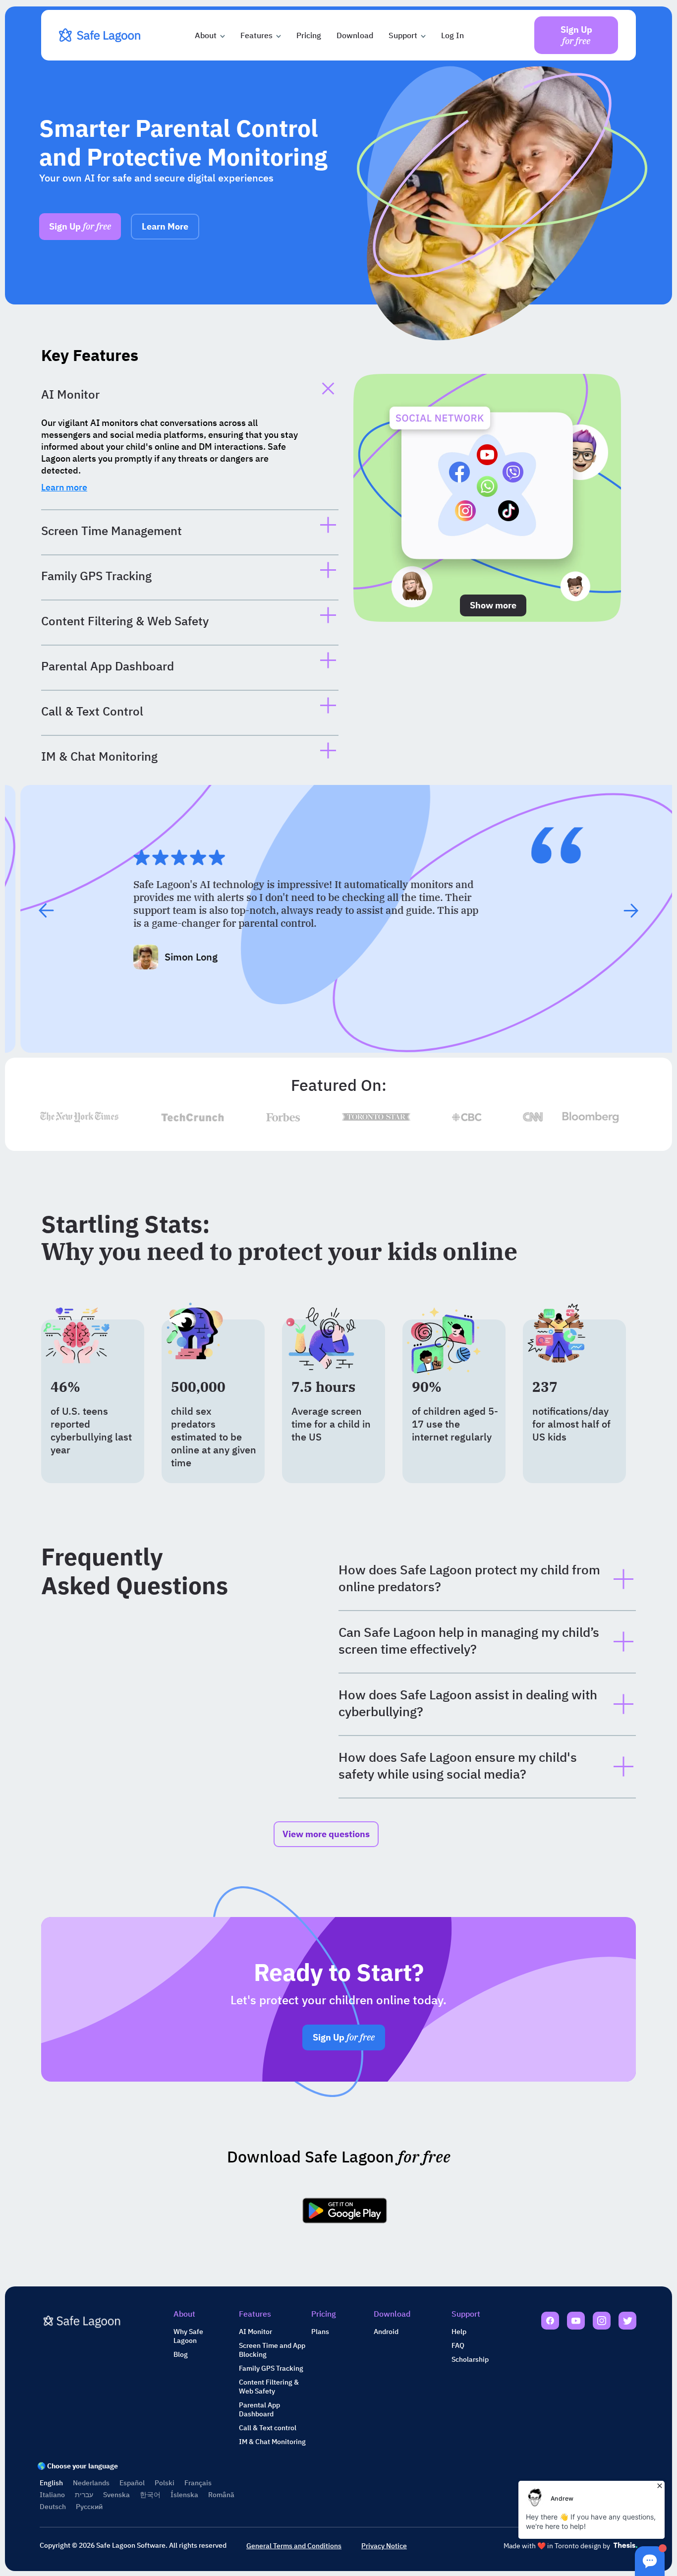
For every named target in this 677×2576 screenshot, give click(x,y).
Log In (452, 35)
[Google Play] (345, 2210)
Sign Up (80, 226)
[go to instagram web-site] (602, 2322)
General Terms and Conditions (294, 2546)
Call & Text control (268, 2428)
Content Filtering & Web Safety (269, 2387)
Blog (181, 2354)
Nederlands (91, 2483)
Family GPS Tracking (271, 2368)
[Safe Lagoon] (101, 35)
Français (198, 2483)
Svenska (116, 2495)
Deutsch (53, 2507)
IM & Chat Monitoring (272, 2442)
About (206, 35)
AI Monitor (255, 2332)
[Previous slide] (46, 910)
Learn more (64, 487)
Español (132, 2483)
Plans (320, 2332)
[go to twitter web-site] (627, 2322)
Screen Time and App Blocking (272, 2350)
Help (459, 2332)
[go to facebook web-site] (550, 2322)
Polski (165, 2483)
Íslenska (184, 2495)
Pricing (309, 35)
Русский (89, 2507)
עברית (84, 2495)
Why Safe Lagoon (188, 2336)
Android (386, 2332)
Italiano (52, 2495)
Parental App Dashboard (259, 2409)
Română (221, 2495)
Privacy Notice (384, 2546)
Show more (493, 605)
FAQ (458, 2345)
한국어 (150, 2495)
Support (403, 35)
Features (256, 35)
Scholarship (470, 2359)
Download (355, 35)
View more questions (326, 1834)
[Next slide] (631, 910)
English (51, 2483)
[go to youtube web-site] (576, 2322)
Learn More (165, 226)
